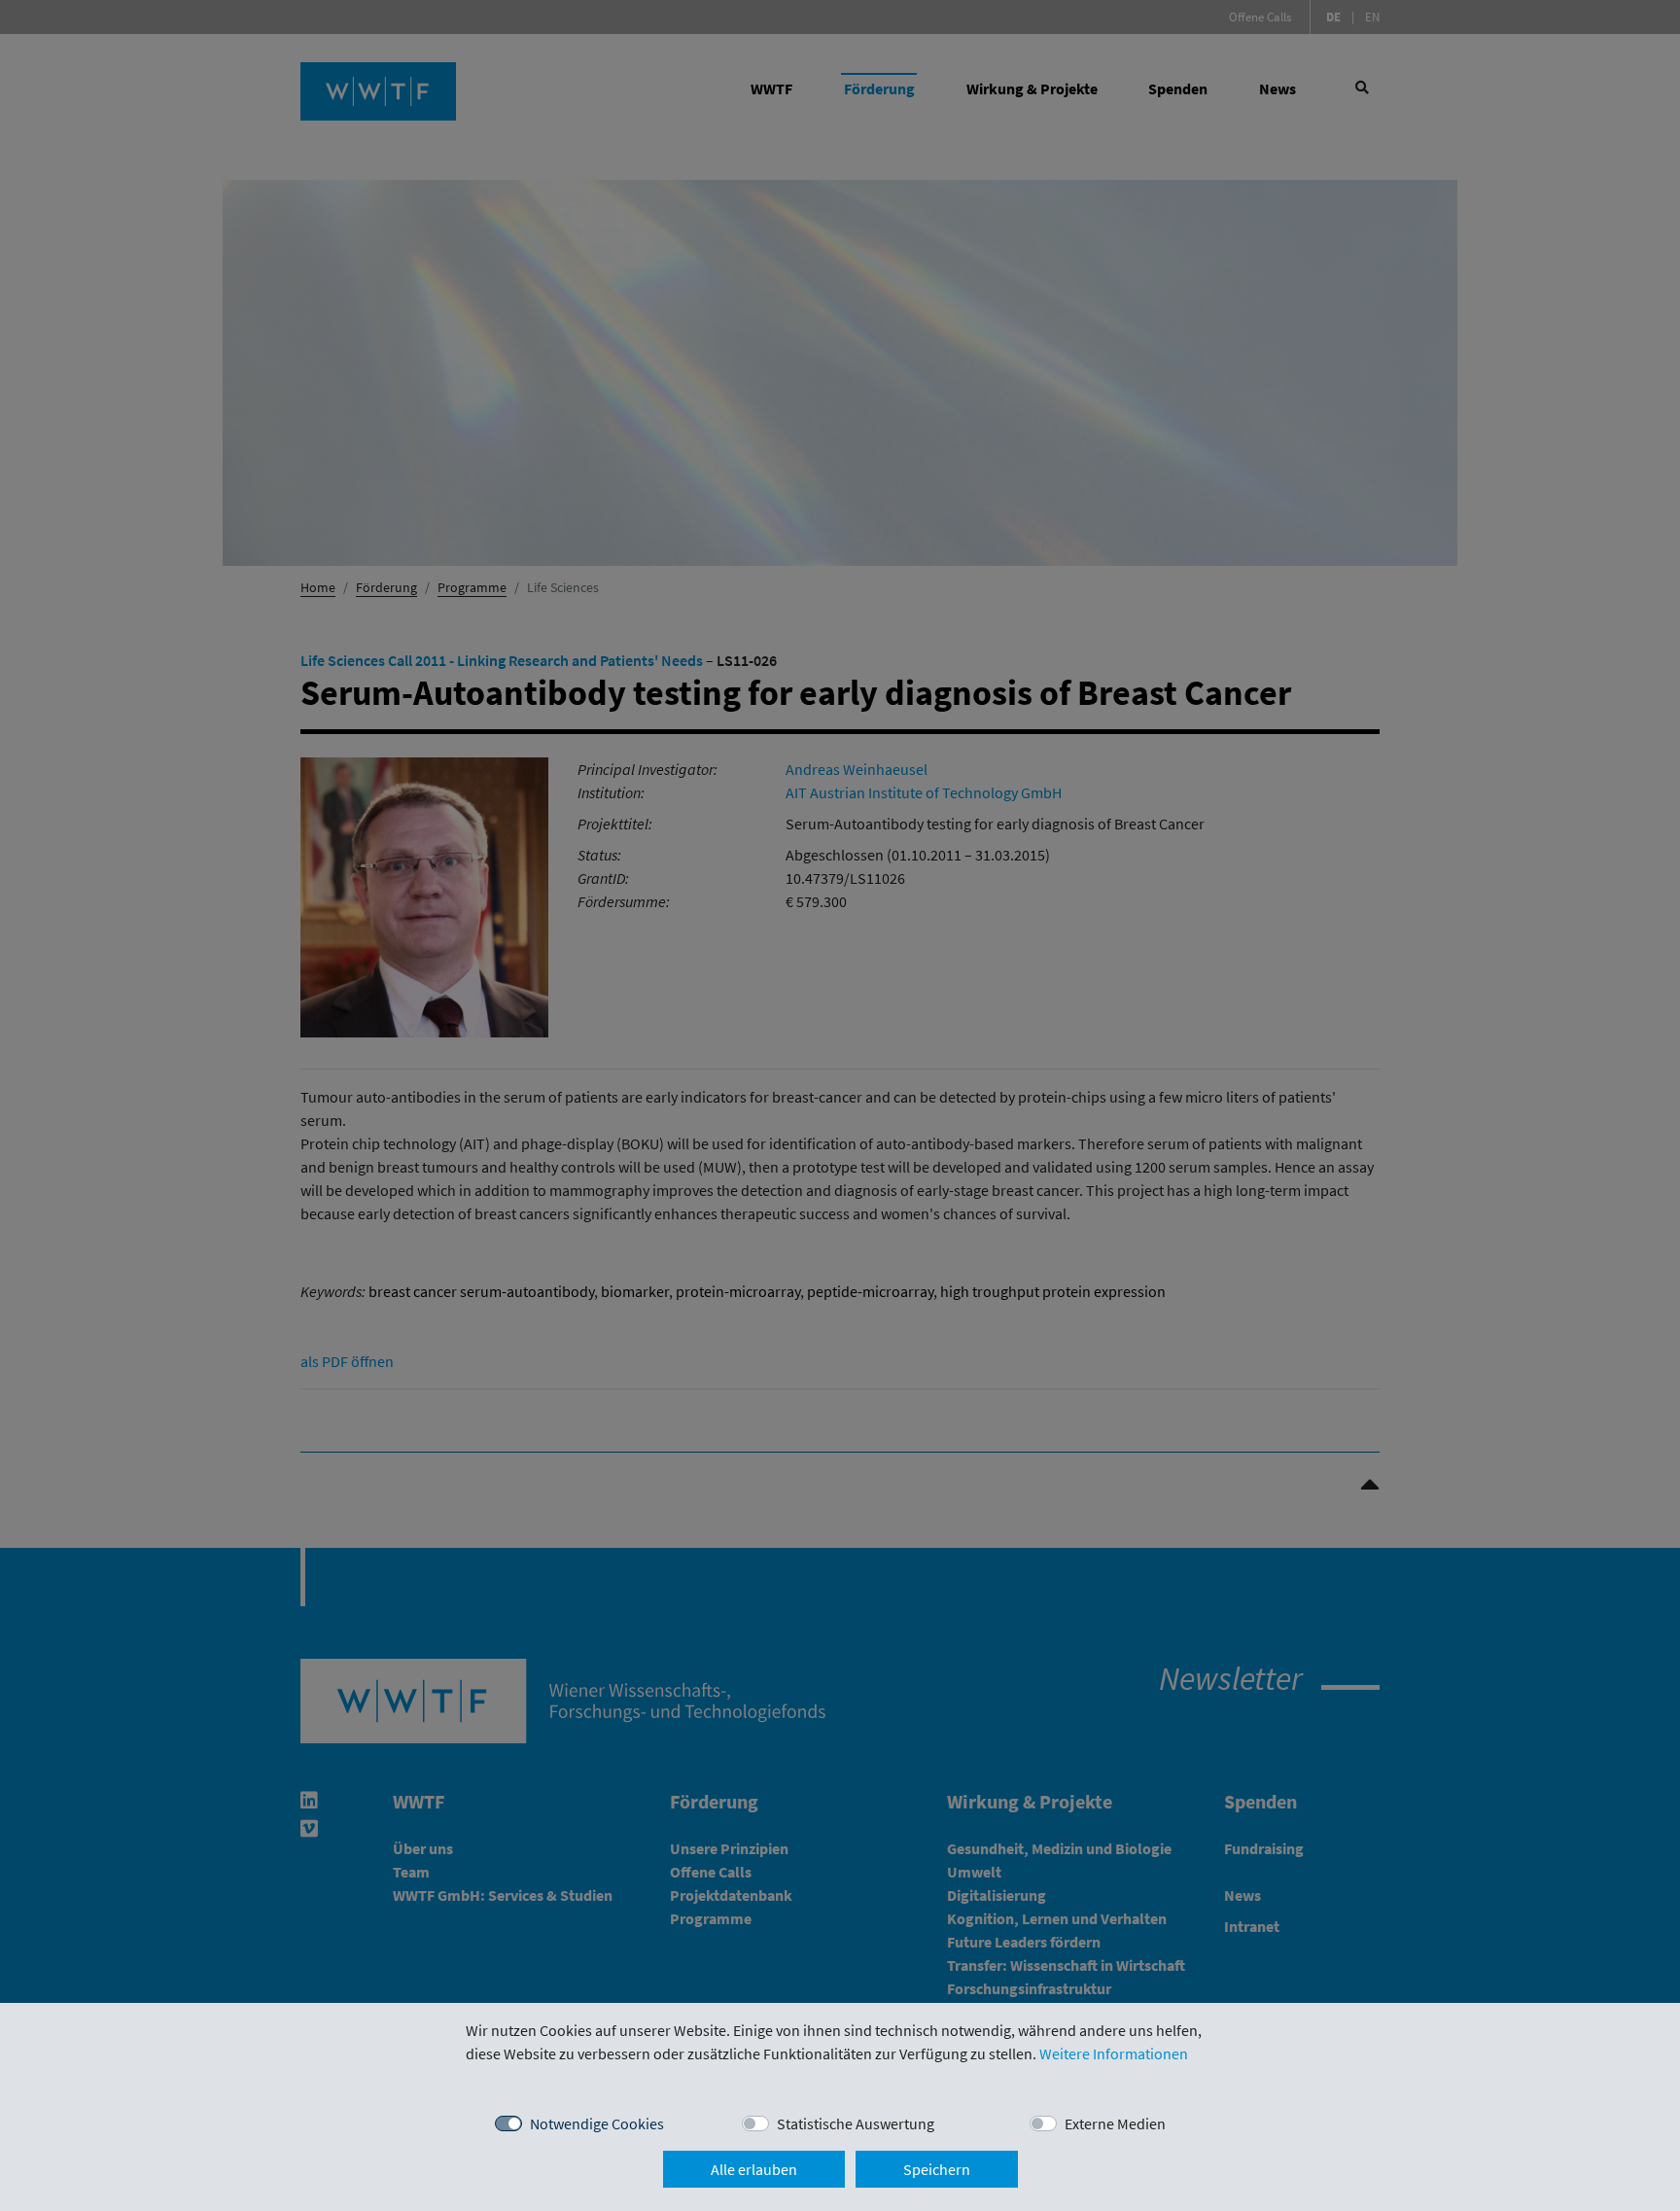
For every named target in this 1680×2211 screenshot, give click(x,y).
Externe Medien (1115, 2123)
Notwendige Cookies (597, 2123)
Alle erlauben (754, 2169)
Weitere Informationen (1114, 2053)
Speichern (937, 2169)
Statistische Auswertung (856, 2123)
